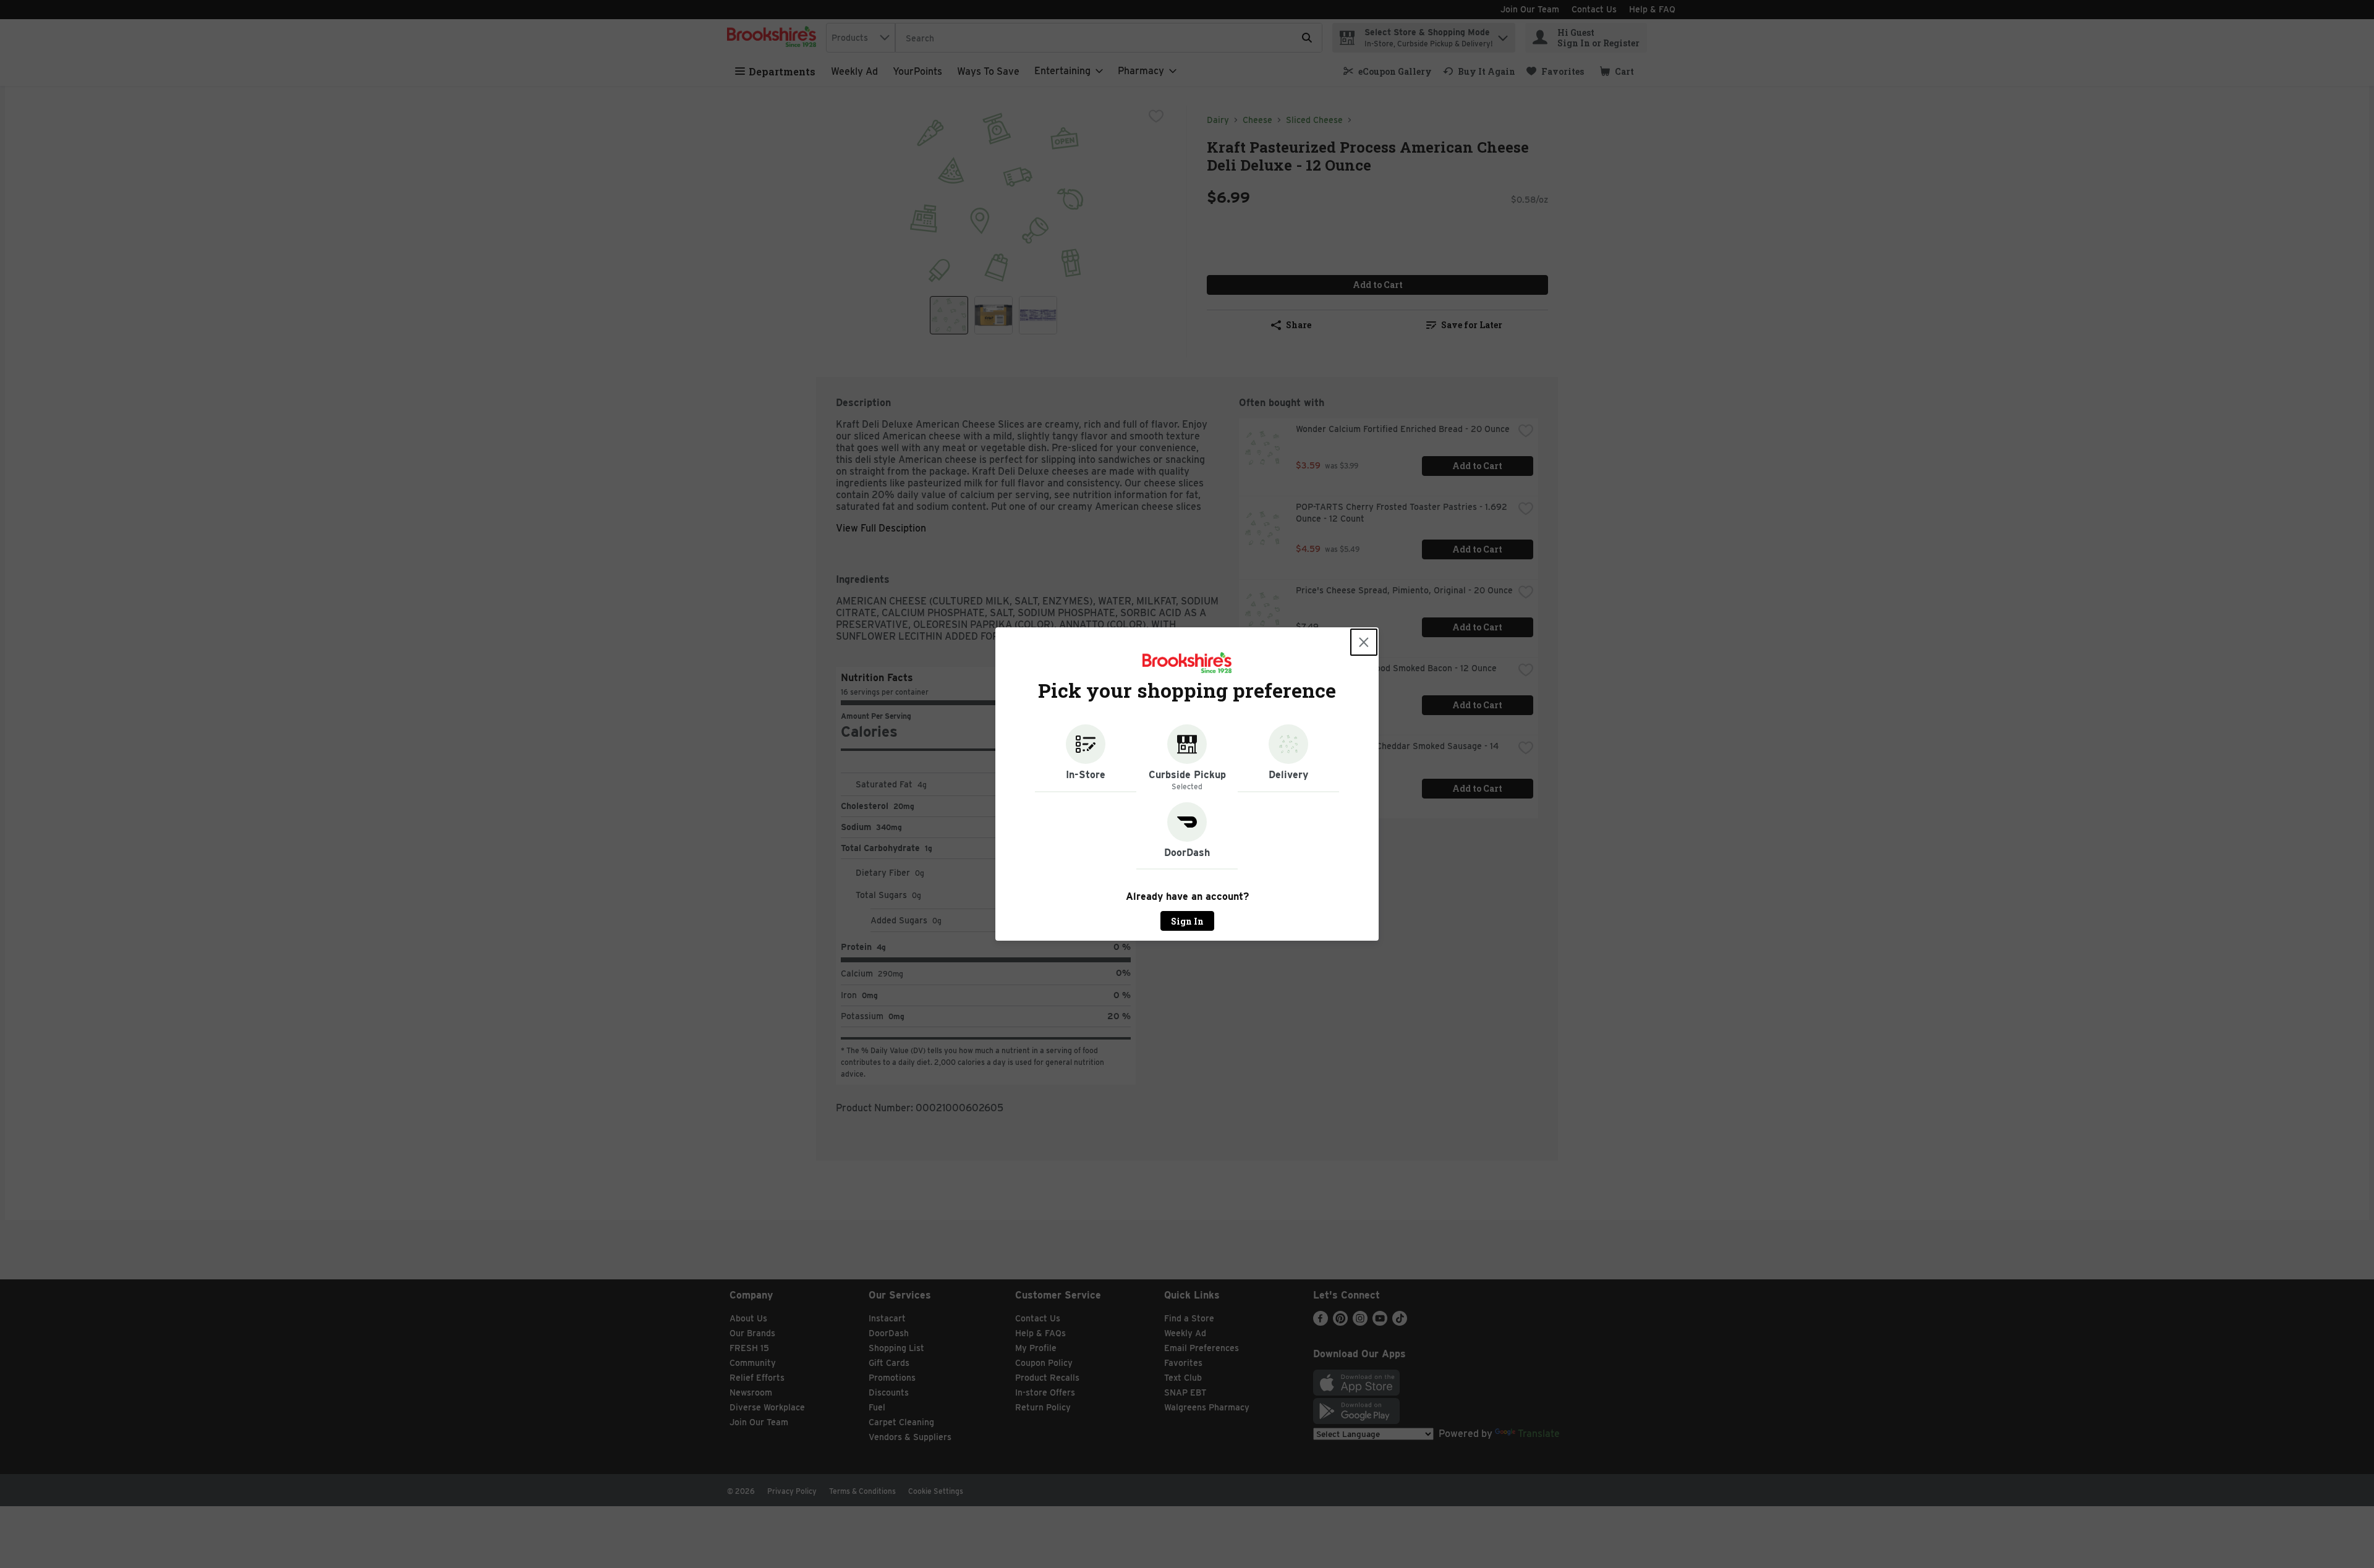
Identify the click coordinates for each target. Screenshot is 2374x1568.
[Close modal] (1364, 642)
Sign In (1187, 921)
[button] (1086, 758)
